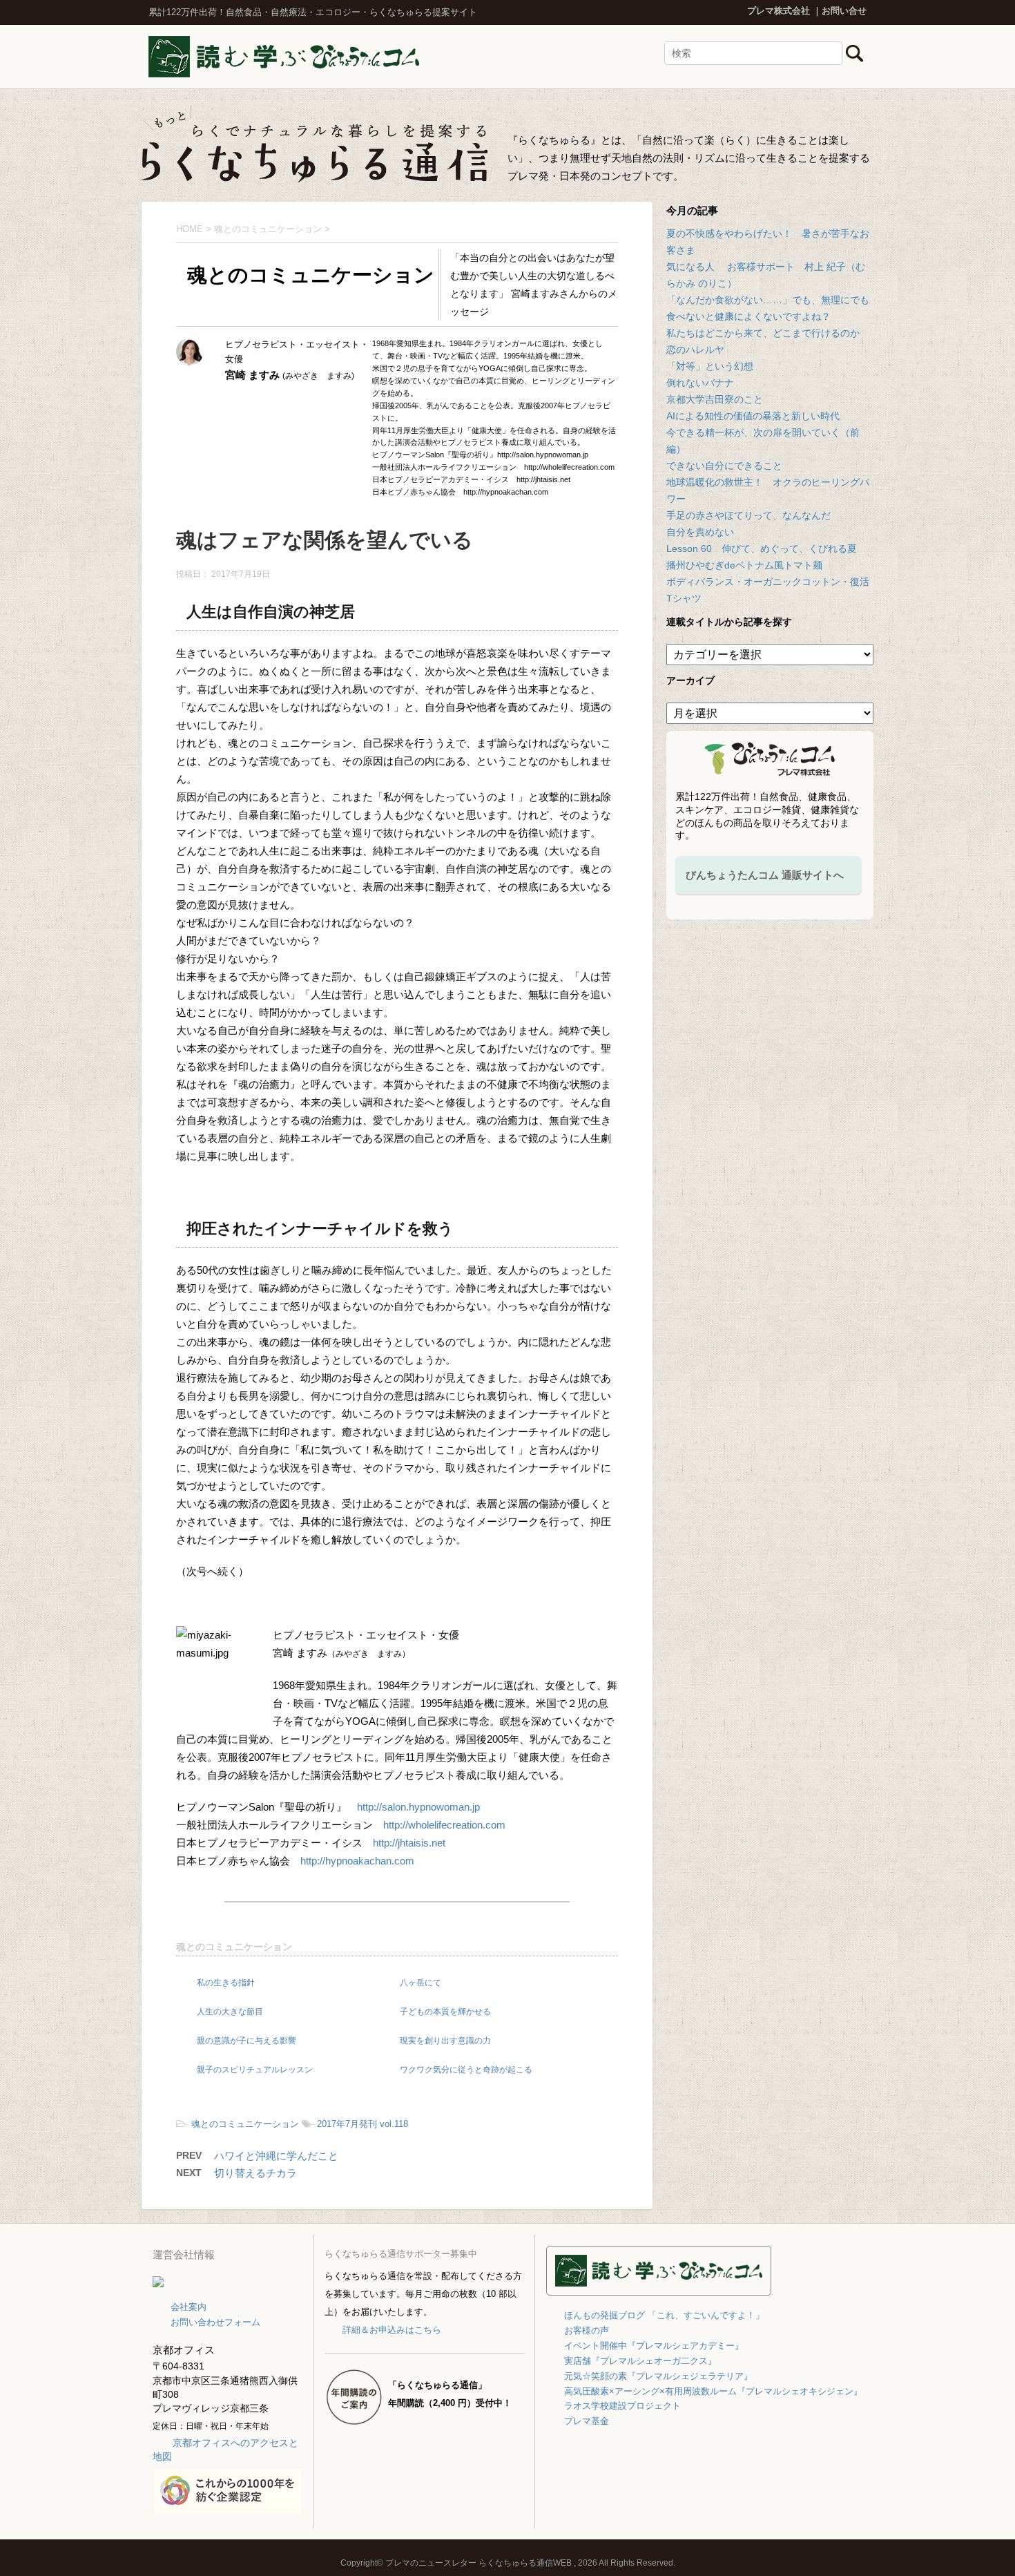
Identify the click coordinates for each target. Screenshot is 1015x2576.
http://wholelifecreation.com (444, 1825)
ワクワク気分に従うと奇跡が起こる (466, 2070)
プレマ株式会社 (779, 11)
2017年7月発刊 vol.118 (362, 2124)
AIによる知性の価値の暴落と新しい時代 (753, 416)
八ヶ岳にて (420, 1983)
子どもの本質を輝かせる (445, 2012)
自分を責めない (700, 532)
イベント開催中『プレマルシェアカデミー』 (654, 2346)
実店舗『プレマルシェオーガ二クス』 (640, 2361)
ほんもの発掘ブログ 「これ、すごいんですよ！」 (664, 2315)
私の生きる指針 (226, 1983)
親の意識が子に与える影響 (246, 2041)
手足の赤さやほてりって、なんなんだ (748, 515)
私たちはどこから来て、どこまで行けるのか (763, 333)
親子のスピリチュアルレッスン (255, 2070)
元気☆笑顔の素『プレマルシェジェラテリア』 (658, 2376)
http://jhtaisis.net (409, 1843)
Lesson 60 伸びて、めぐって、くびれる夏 (762, 548)
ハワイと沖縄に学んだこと (276, 2156)
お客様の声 (587, 2330)
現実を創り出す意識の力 (445, 2041)
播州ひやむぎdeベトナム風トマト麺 (744, 565)
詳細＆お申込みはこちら (391, 2330)
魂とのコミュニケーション (234, 1947)
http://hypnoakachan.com (357, 1861)
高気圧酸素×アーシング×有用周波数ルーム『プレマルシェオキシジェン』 (713, 2391)
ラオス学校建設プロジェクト (622, 2406)
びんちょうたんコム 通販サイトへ (765, 875)
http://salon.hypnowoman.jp (418, 1807)
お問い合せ (844, 11)
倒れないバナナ (700, 383)
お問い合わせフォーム (215, 2322)
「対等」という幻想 (710, 366)
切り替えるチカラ (255, 2173)
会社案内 (188, 2307)
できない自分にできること (724, 466)
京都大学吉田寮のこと (715, 399)
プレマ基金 (587, 2421)
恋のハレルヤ (695, 350)
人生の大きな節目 (230, 2012)
